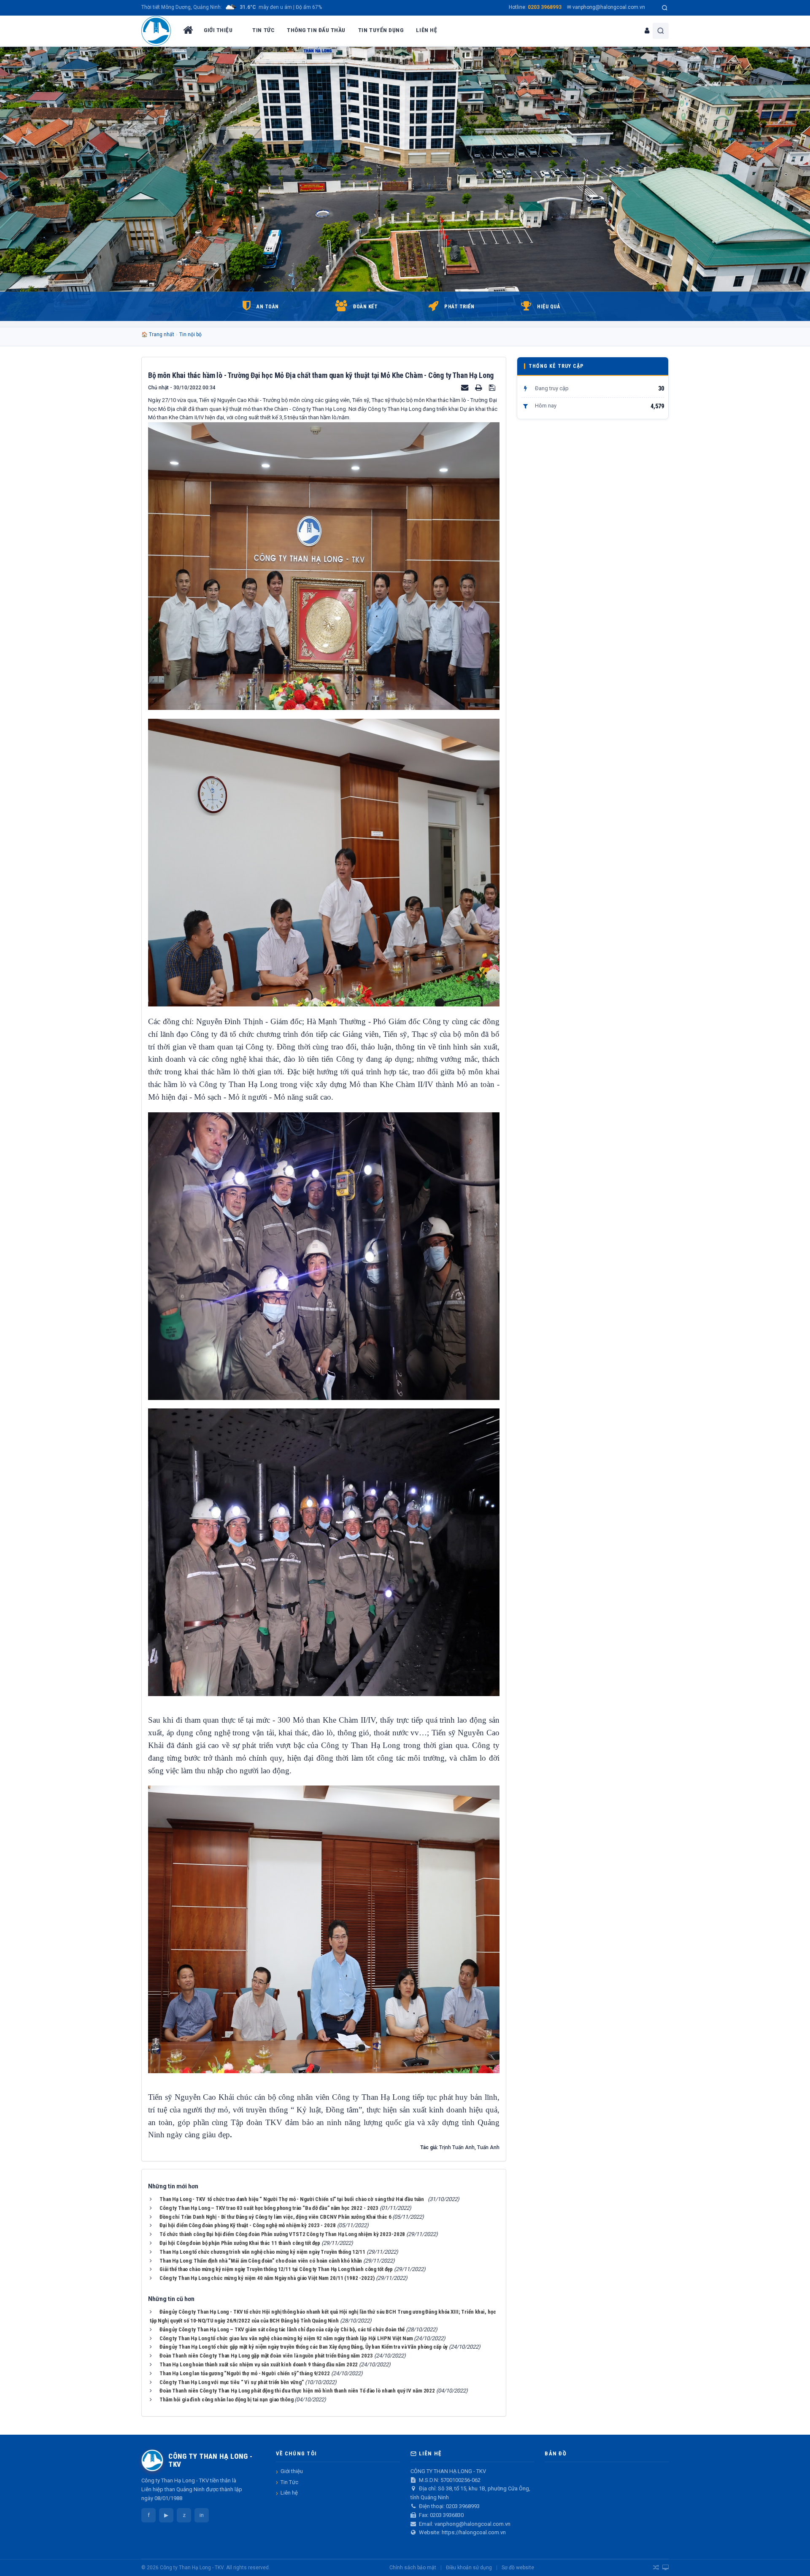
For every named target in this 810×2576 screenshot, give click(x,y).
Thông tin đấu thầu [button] (316, 30)
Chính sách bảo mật (413, 2568)
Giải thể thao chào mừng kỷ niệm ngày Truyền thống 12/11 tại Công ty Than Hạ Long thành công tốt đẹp (276, 2269)
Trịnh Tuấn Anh (457, 2147)
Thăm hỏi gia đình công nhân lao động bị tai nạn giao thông (226, 2399)
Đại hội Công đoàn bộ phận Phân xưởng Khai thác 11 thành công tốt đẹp (240, 2243)
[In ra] (479, 387)
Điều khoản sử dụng (469, 2568)
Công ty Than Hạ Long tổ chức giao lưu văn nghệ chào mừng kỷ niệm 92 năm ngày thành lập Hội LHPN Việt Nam (286, 2338)
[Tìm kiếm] (665, 8)
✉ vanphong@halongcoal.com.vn (606, 7)
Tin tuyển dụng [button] (381, 30)
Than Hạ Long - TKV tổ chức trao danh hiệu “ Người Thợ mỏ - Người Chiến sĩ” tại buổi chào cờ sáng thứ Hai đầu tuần (293, 2199)
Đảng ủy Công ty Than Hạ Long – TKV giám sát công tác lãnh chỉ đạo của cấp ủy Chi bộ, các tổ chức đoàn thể (282, 2329)
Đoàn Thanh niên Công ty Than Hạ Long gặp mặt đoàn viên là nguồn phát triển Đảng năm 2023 (266, 2356)
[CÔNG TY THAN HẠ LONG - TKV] (156, 31)
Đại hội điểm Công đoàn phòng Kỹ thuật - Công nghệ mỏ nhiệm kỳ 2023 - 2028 (248, 2225)
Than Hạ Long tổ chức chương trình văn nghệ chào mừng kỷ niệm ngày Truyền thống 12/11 (262, 2252)
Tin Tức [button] (263, 30)
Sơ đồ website (518, 2568)
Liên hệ (289, 2493)
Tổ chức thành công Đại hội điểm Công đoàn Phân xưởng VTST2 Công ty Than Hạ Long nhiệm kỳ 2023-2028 (282, 2234)
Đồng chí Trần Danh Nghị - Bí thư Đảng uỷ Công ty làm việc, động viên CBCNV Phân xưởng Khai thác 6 (275, 2217)
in (202, 2515)
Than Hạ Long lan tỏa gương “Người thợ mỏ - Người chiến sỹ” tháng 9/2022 (245, 2373)
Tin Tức (289, 2482)
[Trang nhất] (187, 31)
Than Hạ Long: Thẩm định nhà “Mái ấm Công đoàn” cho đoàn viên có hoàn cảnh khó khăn (261, 2261)
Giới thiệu (292, 2471)
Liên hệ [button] (427, 30)
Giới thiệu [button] (218, 30)
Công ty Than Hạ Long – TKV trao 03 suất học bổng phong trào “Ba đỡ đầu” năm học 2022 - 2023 (269, 2208)
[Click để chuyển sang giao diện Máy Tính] (666, 2568)
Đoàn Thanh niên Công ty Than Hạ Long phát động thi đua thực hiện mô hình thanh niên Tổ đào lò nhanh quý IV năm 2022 (297, 2391)
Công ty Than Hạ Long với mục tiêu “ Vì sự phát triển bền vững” (232, 2382)
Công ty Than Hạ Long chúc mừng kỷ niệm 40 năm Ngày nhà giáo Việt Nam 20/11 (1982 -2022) (267, 2278)
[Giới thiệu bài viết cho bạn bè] (465, 387)
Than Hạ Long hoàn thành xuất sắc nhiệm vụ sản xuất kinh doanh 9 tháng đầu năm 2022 (259, 2364)
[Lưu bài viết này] (493, 387)
